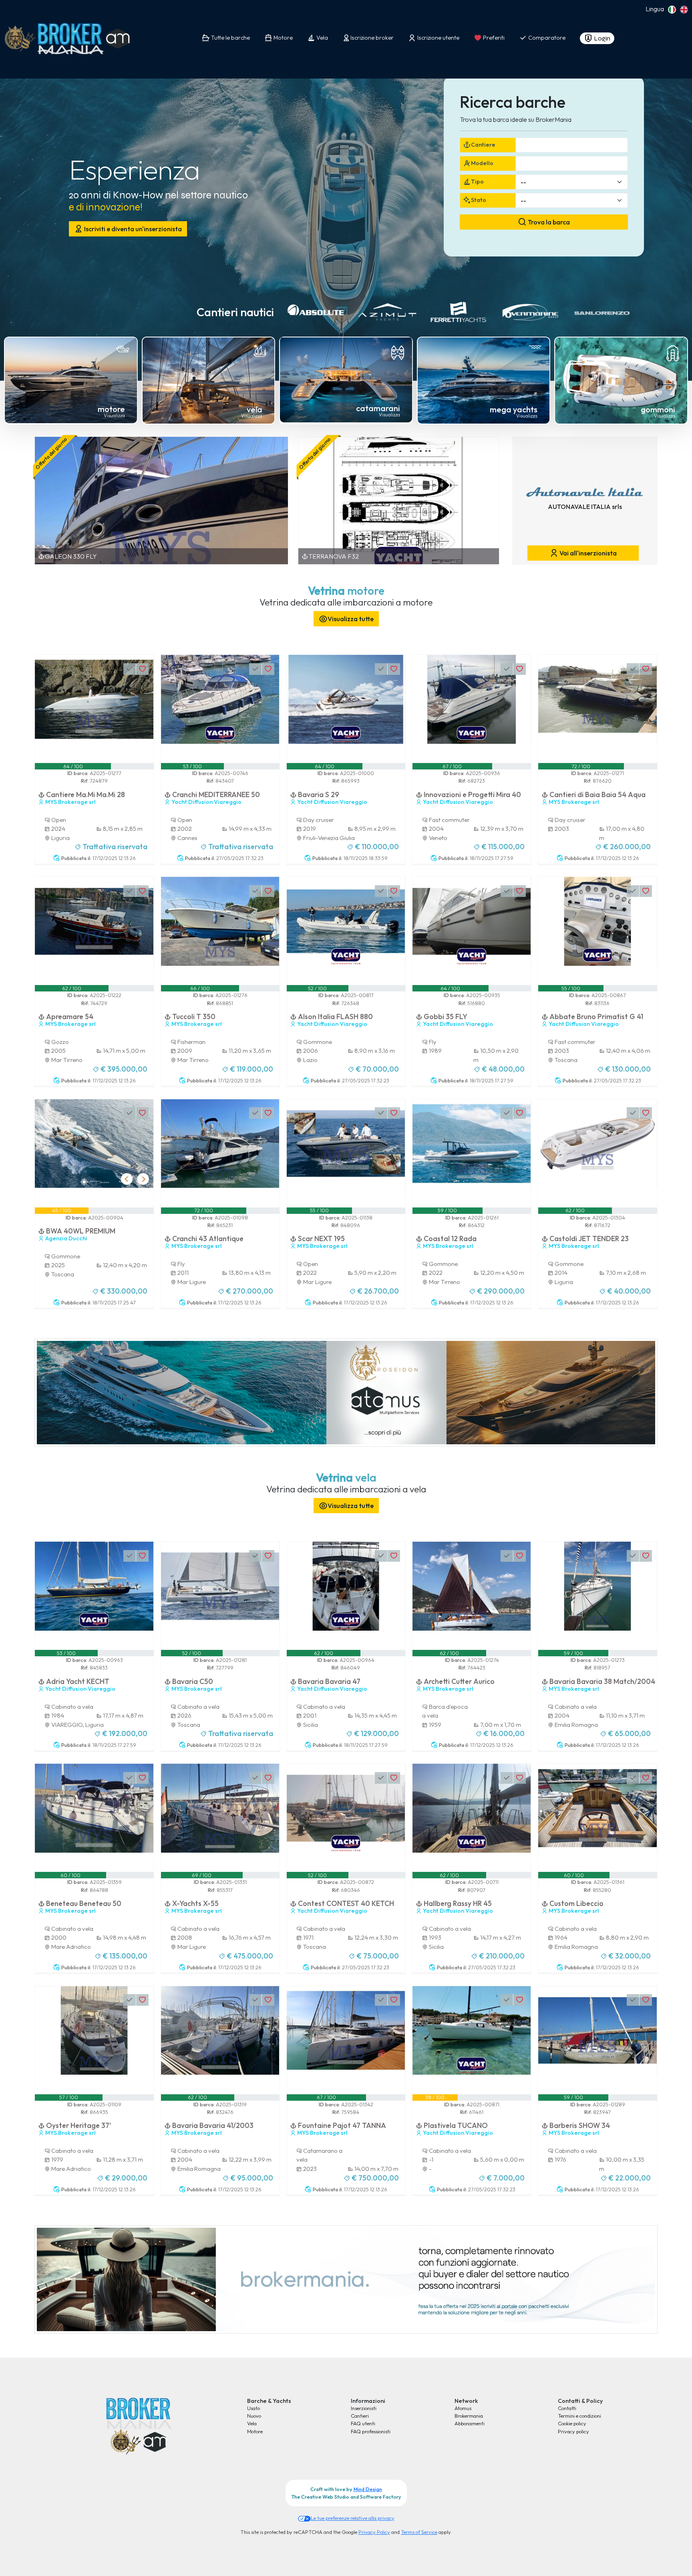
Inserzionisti (364, 2408)
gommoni (658, 409)
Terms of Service (419, 2532)
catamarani (378, 408)
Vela (252, 2423)
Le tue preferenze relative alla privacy (353, 2518)
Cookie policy (572, 2423)
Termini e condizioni (579, 2416)
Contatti (567, 2408)
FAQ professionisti (371, 2431)
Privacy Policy (374, 2532)
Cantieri (360, 2416)
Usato (253, 2408)
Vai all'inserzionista (587, 553)
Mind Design (368, 2489)
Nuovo (254, 2416)
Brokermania (469, 2416)
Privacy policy (573, 2431)
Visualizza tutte (351, 619)
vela (254, 409)
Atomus (463, 2408)
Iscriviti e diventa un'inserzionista (132, 229)
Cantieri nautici (235, 312)
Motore (255, 2431)
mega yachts (514, 409)
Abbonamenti (470, 2423)
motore (111, 409)
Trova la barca (548, 222)
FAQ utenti (363, 2423)
